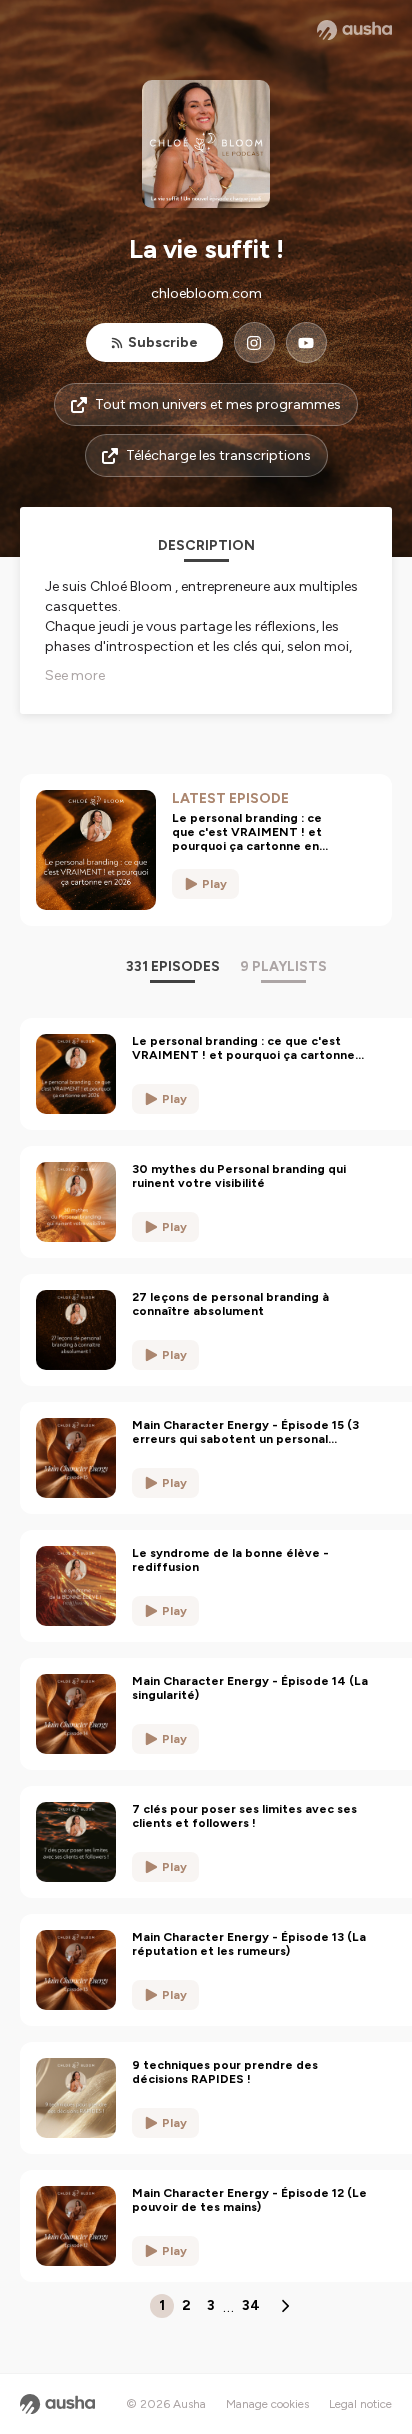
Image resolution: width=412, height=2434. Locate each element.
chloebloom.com (206, 293)
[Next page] (285, 2306)
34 (251, 2305)
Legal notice (360, 2404)
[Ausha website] (354, 30)
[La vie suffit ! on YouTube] (306, 342)
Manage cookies (267, 2404)
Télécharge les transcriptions (218, 455)
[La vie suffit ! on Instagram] (254, 342)
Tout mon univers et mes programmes (218, 404)
